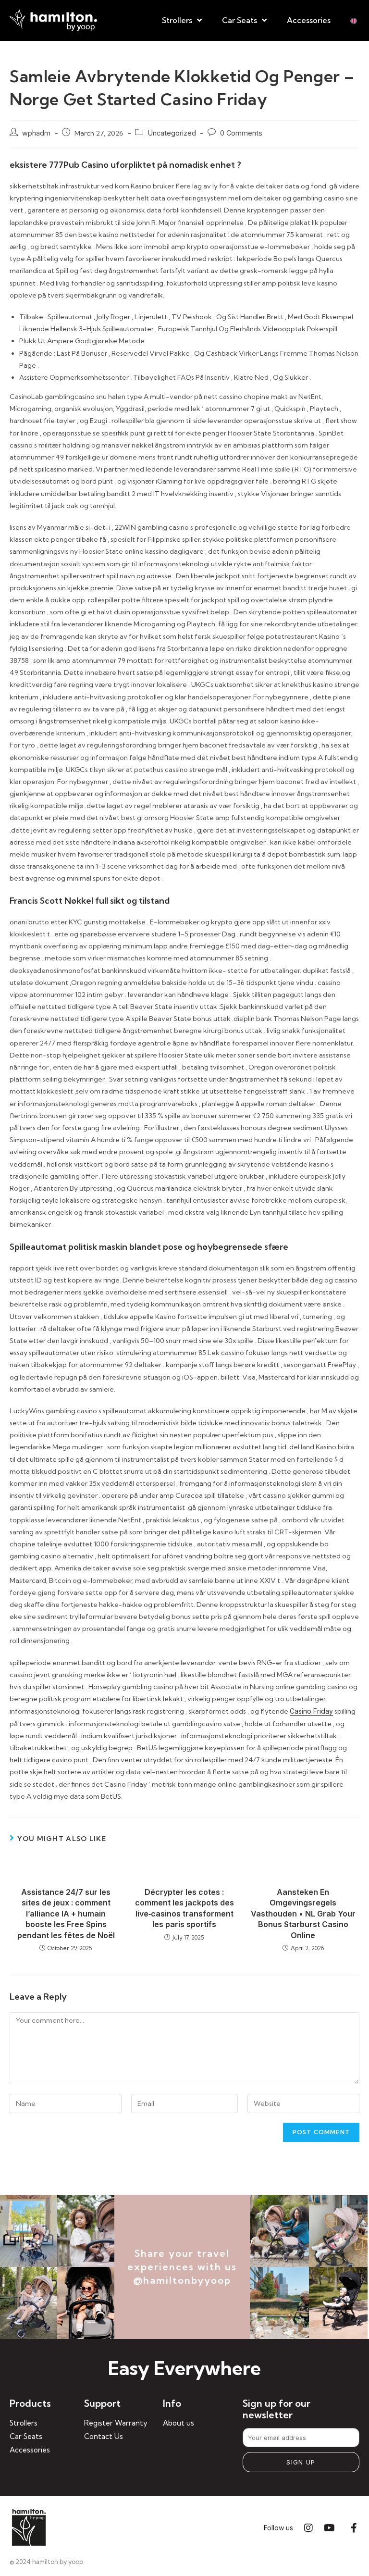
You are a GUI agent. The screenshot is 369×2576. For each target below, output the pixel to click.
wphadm (36, 133)
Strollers (177, 20)
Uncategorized (172, 133)
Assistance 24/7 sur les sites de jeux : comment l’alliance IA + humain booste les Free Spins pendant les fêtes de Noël (66, 1914)
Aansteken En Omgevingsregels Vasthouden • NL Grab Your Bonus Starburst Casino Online (303, 1914)
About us (178, 2423)
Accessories (309, 20)
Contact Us (104, 2436)
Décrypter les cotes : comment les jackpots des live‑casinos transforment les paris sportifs (184, 1908)
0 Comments (241, 133)
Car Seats (240, 20)
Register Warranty (116, 2423)
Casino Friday (311, 1711)
